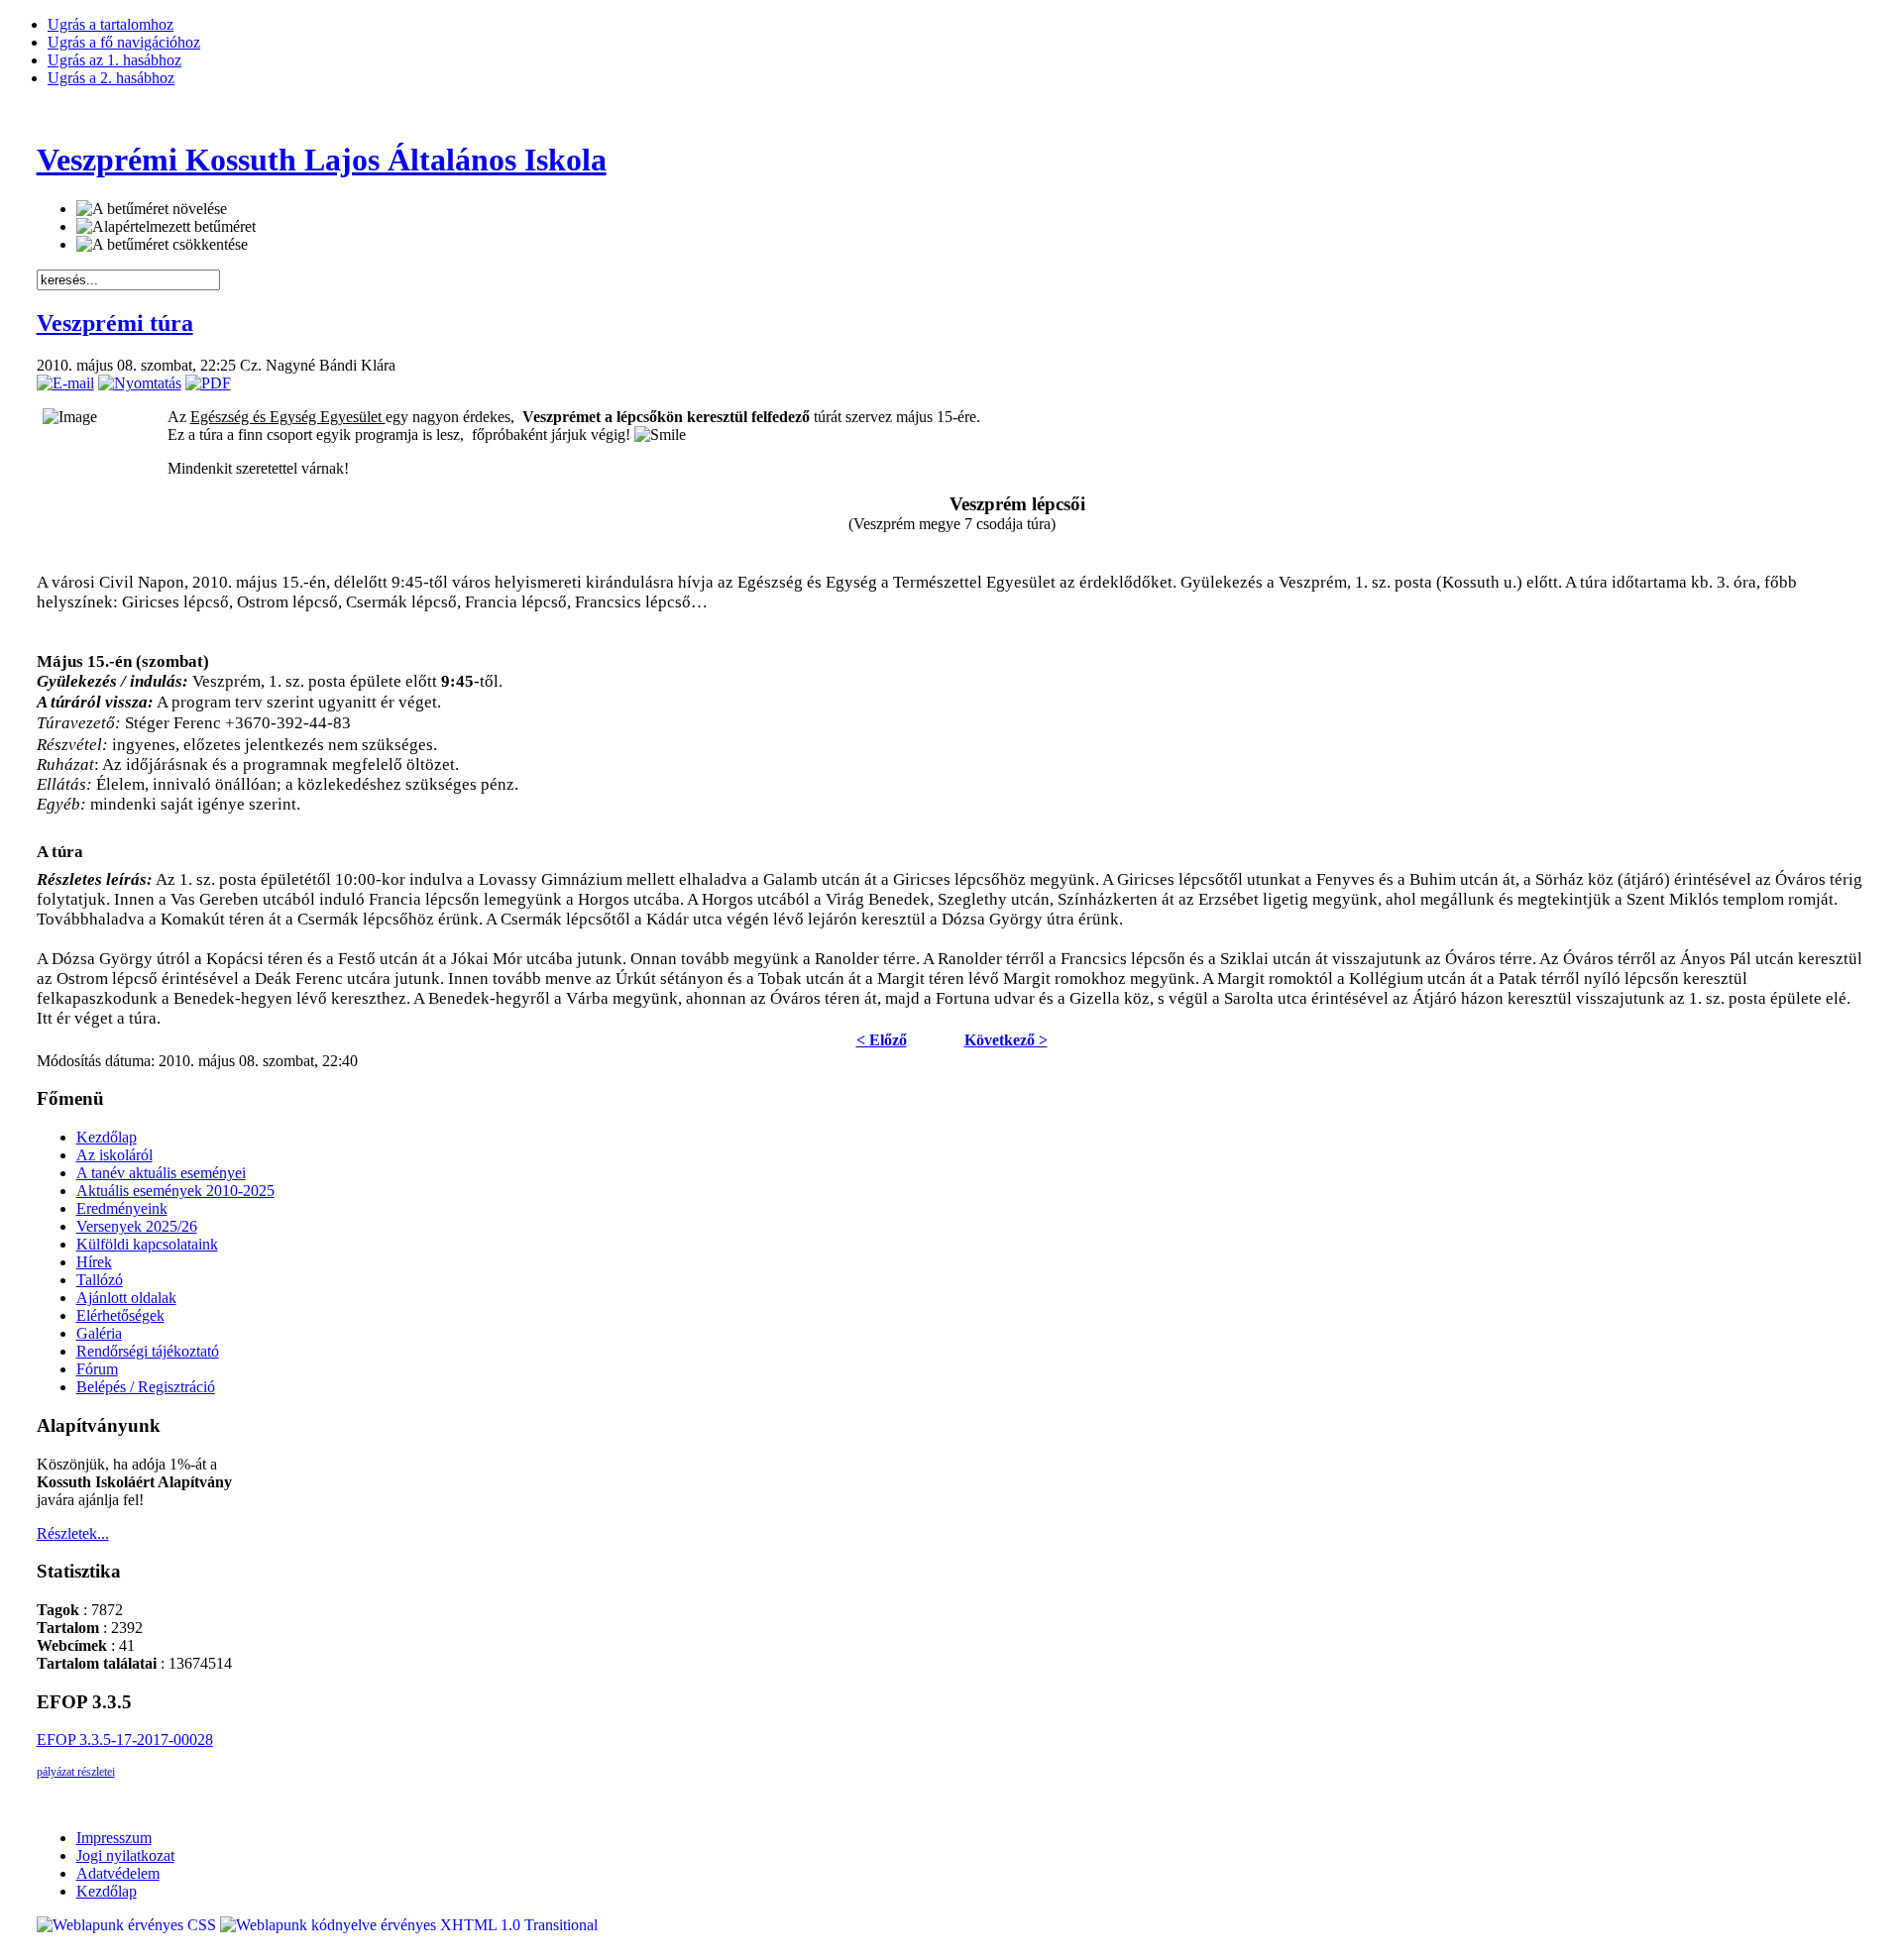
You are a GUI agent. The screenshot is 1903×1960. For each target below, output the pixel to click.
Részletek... (73, 1533)
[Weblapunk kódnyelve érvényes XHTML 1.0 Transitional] (409, 1925)
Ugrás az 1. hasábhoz (114, 60)
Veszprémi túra (115, 323)
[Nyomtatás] (140, 383)
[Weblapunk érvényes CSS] (128, 1925)
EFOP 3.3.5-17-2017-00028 (125, 1740)
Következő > (1006, 1040)
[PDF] (208, 383)
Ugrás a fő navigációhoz (124, 42)
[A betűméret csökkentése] (162, 245)
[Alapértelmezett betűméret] (166, 227)
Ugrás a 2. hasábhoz (111, 78)
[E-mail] (65, 383)
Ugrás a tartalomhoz (111, 24)
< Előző (882, 1040)
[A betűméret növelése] (152, 209)
